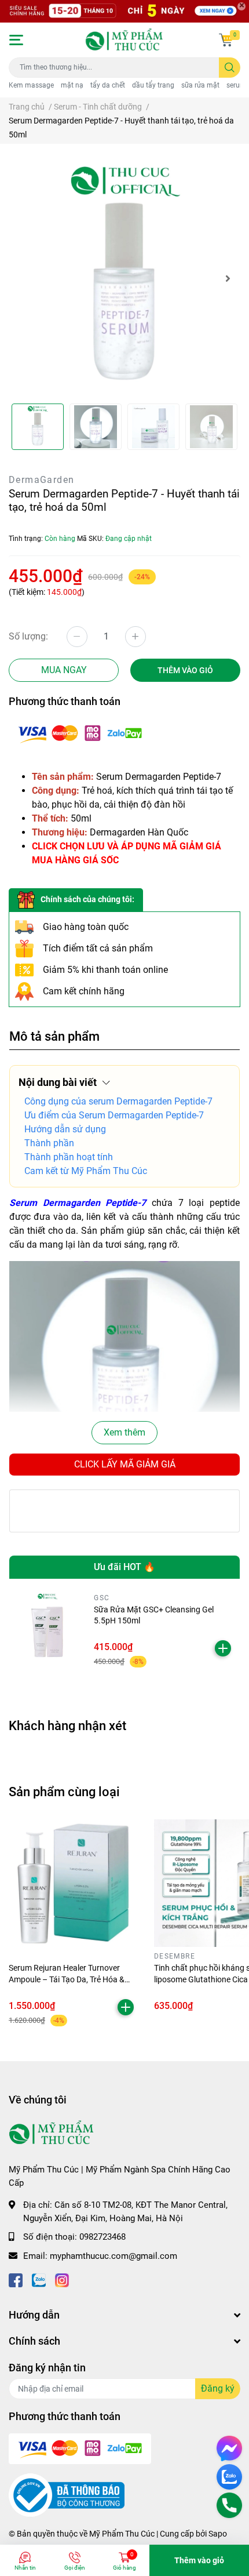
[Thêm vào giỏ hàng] (223, 1648)
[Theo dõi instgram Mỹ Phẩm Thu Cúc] (62, 2279)
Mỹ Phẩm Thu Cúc (122, 2534)
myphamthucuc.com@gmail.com (113, 2256)
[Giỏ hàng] (226, 40)
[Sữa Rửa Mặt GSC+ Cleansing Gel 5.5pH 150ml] (47, 1631)
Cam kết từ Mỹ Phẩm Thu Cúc (86, 1171)
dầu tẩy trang (153, 85)
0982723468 (102, 2237)
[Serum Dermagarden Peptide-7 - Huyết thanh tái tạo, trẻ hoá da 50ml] (124, 278)
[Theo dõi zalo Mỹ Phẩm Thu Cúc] (39, 2279)
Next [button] (228, 278)
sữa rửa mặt (200, 85)
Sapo (218, 2534)
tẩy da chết (108, 85)
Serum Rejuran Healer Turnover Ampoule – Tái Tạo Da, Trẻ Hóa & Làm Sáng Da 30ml (67, 1979)
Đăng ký (218, 2388)
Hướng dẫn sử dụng (65, 1129)
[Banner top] (124, 11)
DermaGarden (41, 480)
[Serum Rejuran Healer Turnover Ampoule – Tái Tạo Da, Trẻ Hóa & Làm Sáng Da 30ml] (73, 1883)
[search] (230, 68)
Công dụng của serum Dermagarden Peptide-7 (118, 1101)
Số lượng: (28, 636)
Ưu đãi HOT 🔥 (124, 1567)
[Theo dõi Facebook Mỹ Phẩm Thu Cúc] (16, 2279)
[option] (124, 278)
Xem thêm (124, 1432)
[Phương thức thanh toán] (80, 733)
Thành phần (49, 1143)
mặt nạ (72, 85)
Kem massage (31, 85)
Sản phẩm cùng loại (64, 1792)
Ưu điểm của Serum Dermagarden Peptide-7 (114, 1115)
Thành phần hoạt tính (69, 1157)
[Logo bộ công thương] (67, 2495)
